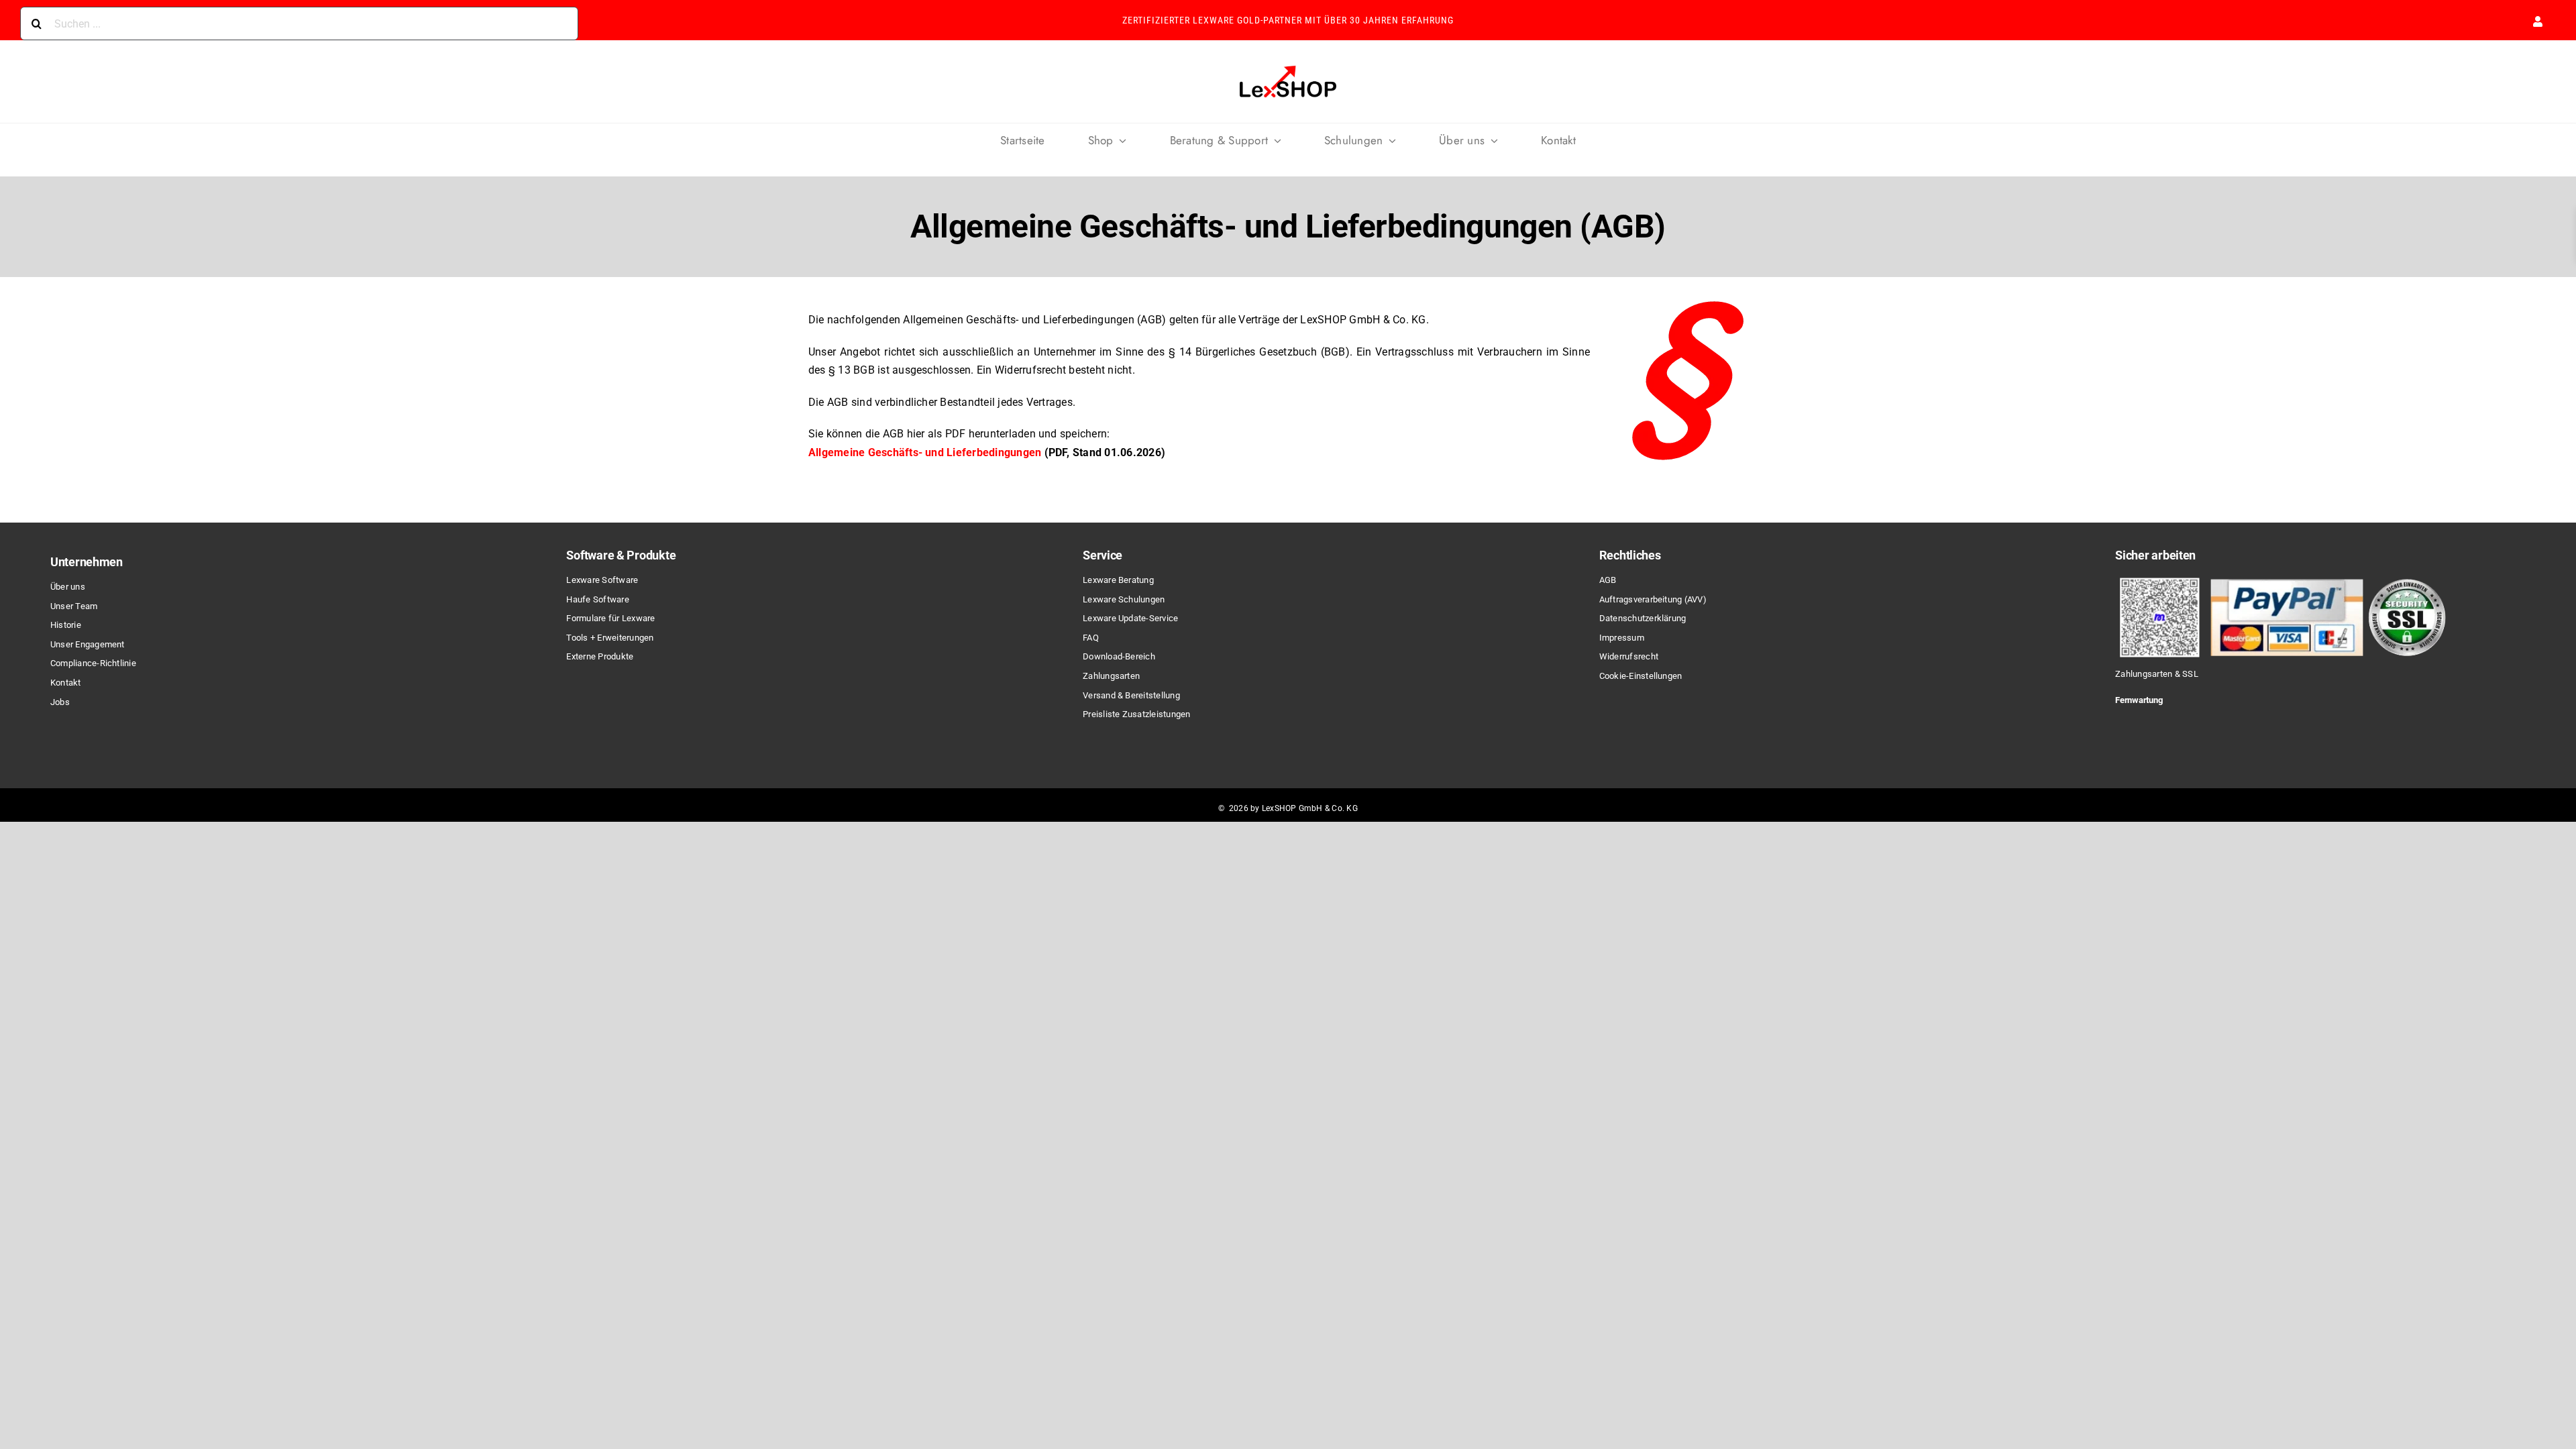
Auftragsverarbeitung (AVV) (1653, 599)
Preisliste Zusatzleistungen (1136, 714)
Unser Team (74, 606)
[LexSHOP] (1288, 67)
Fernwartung (2139, 700)
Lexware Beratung (1118, 580)
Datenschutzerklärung (1643, 618)
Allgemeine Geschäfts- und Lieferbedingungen (925, 452)
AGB (1608, 580)
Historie (66, 625)
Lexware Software (602, 580)
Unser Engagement (88, 644)
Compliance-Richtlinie (93, 663)
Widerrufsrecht (1629, 656)
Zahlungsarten (1111, 676)
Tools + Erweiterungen (610, 638)
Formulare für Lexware (610, 618)
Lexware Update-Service (1130, 618)
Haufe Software (597, 599)
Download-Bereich (1119, 656)
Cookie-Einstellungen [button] (1641, 676)
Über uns (68, 587)
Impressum (1622, 638)
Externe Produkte (600, 656)
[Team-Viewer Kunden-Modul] (2184, 723)
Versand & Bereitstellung (1131, 695)
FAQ (1091, 638)
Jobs (60, 702)
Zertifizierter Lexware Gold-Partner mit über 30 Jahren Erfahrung (1288, 20)
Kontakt (66, 683)
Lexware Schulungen (1124, 599)
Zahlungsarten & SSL (2157, 674)
